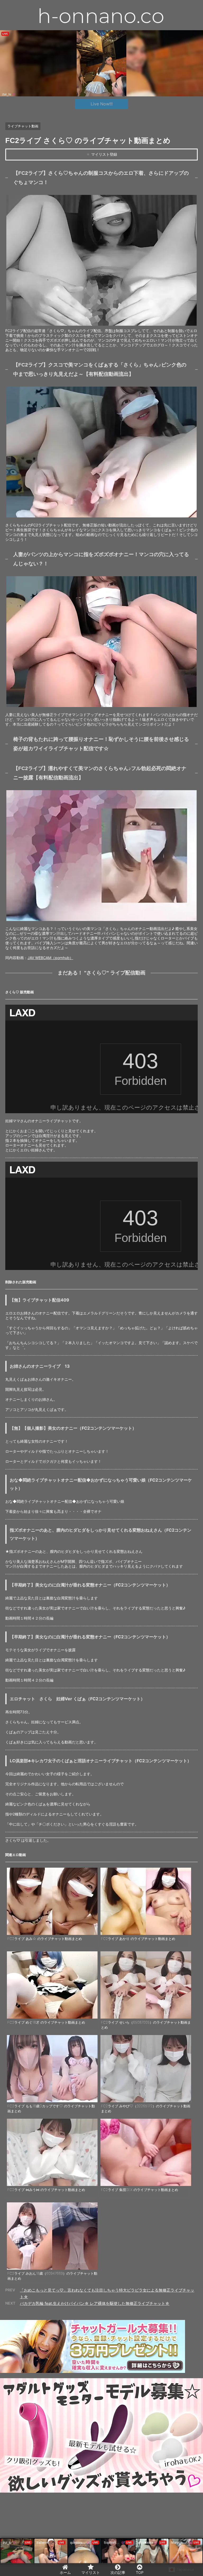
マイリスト (91, 2572)
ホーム (65, 2572)
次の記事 (118, 2572)
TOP (140, 2572)
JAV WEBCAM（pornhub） (50, 958)
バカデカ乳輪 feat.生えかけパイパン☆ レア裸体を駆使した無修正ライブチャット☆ (95, 2303)
